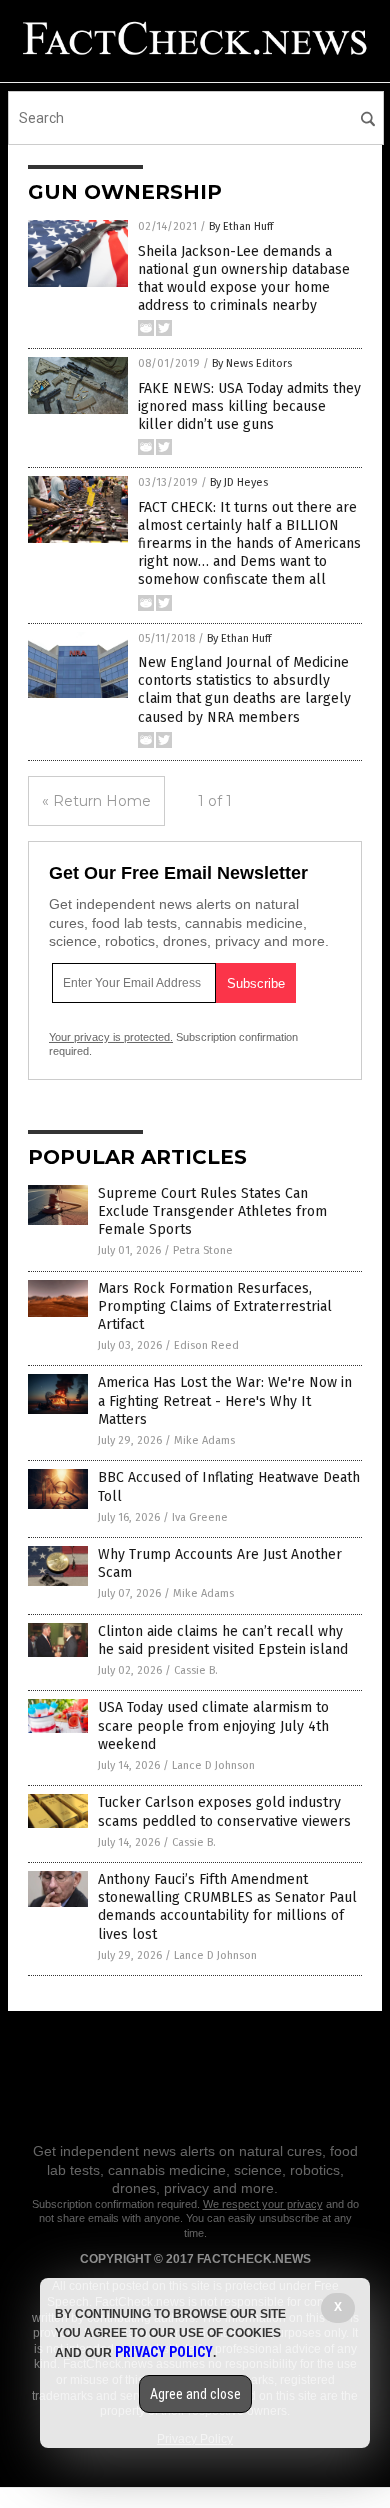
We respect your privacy (263, 2204)
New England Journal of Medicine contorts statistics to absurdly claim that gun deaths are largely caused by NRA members (244, 690)
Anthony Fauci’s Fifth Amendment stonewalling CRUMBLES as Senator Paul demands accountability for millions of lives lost (227, 1907)
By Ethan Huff (241, 226)
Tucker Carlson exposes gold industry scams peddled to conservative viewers (224, 1811)
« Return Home (96, 801)
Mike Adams (204, 1440)
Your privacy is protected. (111, 1037)
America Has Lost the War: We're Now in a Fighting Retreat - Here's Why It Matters (225, 1400)
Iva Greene (200, 1517)
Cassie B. (196, 1670)
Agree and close (195, 2394)
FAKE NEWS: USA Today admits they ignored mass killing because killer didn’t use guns (249, 406)
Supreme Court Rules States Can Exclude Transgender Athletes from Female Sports (212, 1211)
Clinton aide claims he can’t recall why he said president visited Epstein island (223, 1640)
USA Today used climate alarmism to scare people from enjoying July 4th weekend (213, 1725)
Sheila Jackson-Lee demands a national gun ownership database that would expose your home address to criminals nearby (244, 279)
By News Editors (252, 363)
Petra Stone (203, 1250)
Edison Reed (206, 1345)
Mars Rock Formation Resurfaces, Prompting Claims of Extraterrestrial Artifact (215, 1306)
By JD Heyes (239, 482)
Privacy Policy (164, 2352)
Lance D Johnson (213, 1765)
